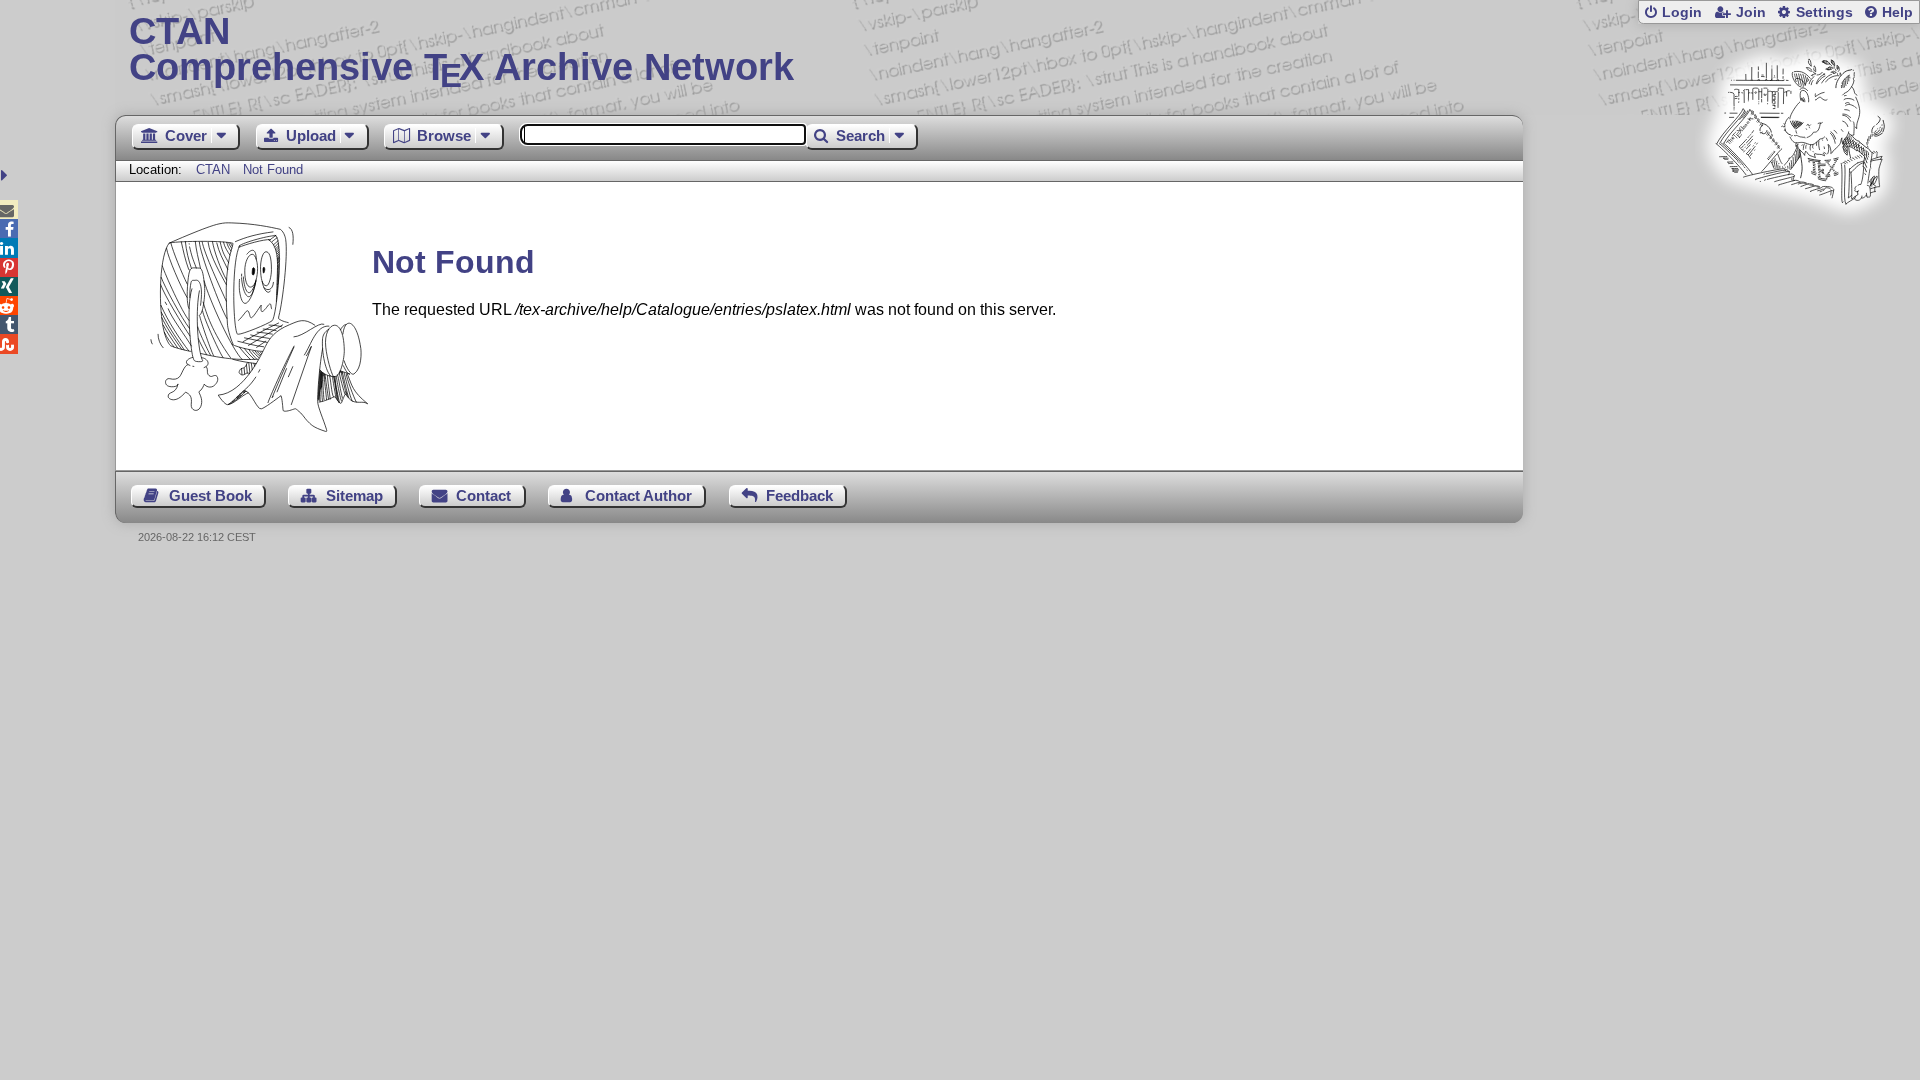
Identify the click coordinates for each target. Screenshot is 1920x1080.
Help (1897, 12)
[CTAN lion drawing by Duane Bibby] (1800, 242)
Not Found (273, 169)
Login (1682, 12)
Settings (1824, 12)
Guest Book (210, 495)
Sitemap (354, 495)
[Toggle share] (6, 175)
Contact (483, 495)
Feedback (799, 495)
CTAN (213, 169)
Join (1751, 12)
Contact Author (638, 495)
